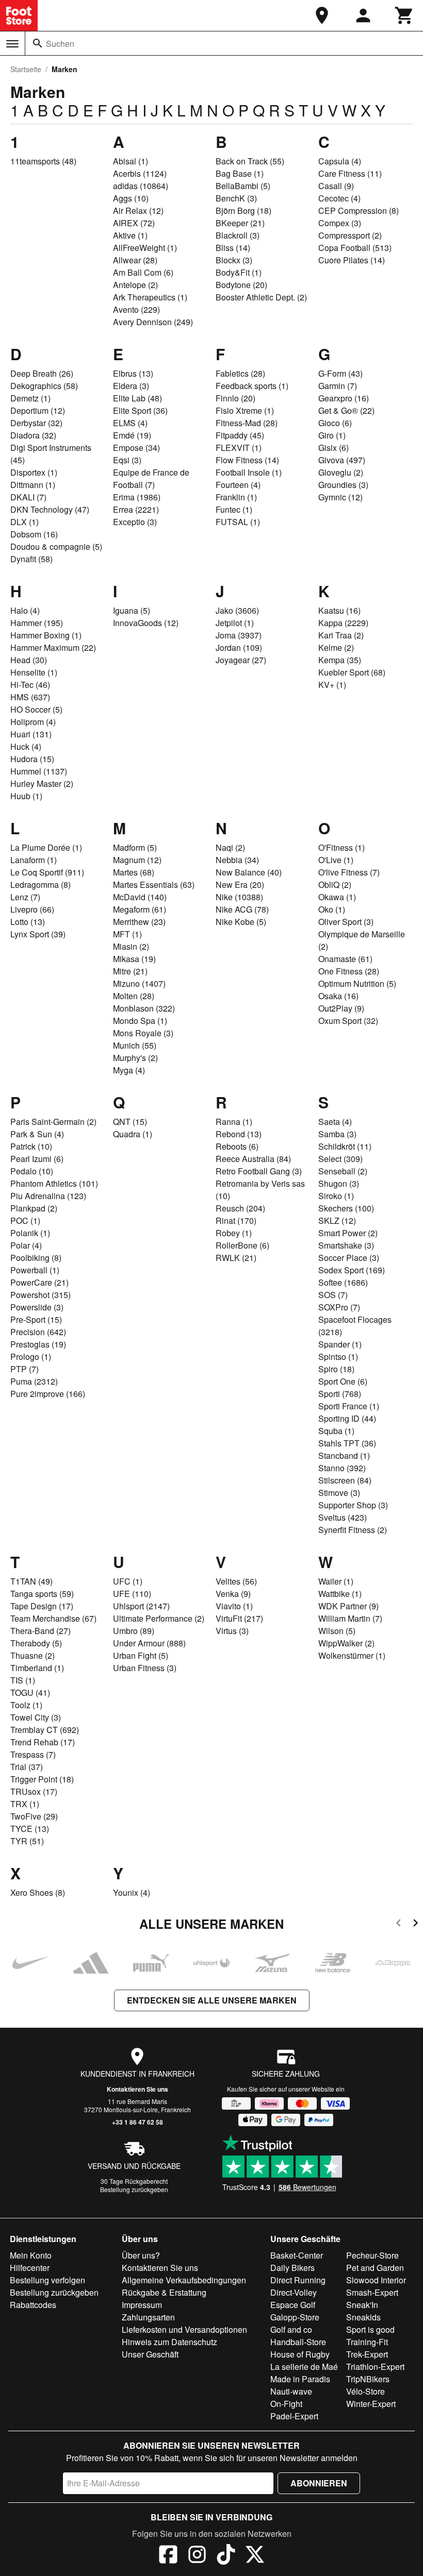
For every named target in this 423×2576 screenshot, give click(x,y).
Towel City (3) (36, 1717)
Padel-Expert (294, 2416)
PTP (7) (25, 1369)
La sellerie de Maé (304, 2367)
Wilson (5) (337, 1631)
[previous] (398, 1924)
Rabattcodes (33, 2305)
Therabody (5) (36, 1643)
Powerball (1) (35, 1270)
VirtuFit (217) (239, 1618)
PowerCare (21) (39, 1282)
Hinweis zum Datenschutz (169, 2342)
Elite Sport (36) (140, 410)
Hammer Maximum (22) (53, 647)
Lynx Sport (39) (38, 934)
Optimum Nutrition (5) (357, 983)
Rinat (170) (236, 1220)
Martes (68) (134, 872)
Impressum (142, 2305)
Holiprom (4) (33, 722)
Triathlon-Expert (375, 2367)
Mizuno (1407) (139, 983)
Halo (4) (25, 610)
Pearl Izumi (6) (37, 1159)
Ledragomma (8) (40, 885)
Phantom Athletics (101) (54, 1183)
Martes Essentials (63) (154, 885)
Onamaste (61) (345, 959)
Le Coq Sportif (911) (47, 872)
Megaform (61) (140, 909)
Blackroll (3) (238, 235)
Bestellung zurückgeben (134, 2189)
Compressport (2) (350, 235)
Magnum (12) (137, 860)
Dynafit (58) (31, 559)
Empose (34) (136, 448)
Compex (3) (340, 223)
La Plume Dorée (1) (46, 847)
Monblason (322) (144, 1008)
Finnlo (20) (235, 398)
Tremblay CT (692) (45, 1730)
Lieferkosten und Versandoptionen (184, 2329)
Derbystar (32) (36, 423)
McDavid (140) (140, 897)
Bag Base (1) (240, 173)
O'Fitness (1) (341, 847)
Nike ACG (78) (242, 909)
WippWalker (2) (346, 1643)
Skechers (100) (346, 1208)
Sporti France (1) (349, 1406)
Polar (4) (26, 1245)
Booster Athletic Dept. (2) (261, 297)
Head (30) (29, 660)
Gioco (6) (335, 423)
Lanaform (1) (34, 860)
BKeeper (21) (240, 223)
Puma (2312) (34, 1381)
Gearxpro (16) (344, 398)
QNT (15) (130, 1122)
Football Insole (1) (249, 472)
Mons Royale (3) (143, 1033)
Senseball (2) (343, 1171)
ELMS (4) (130, 423)
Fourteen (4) (238, 485)
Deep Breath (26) (42, 373)
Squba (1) (336, 1431)
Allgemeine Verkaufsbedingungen (184, 2280)
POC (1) (25, 1220)
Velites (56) (236, 1581)
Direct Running (298, 2280)
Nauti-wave (291, 2391)
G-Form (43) (340, 373)
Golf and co (291, 2329)
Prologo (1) (31, 1357)
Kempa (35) (340, 660)
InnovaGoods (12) (146, 623)
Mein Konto (31, 2255)
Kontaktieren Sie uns (137, 2089)
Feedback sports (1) (252, 386)
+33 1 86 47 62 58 (137, 2122)
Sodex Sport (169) (352, 1270)
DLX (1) (25, 522)
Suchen (60, 44)
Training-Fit (367, 2342)
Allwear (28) (135, 260)
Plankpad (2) (34, 1208)
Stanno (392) (342, 1468)
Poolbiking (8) (36, 1258)
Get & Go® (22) (346, 410)
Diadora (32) (33, 435)
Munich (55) (135, 1045)
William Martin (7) (350, 1618)
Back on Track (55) (250, 161)
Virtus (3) (232, 1631)
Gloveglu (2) (341, 472)
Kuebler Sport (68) (352, 672)
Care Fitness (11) (350, 173)
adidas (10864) (141, 186)
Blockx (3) (234, 260)
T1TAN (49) (31, 1581)
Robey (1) (234, 1233)
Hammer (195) (37, 623)
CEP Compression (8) (359, 211)
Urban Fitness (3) (145, 1668)
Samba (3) (337, 1134)
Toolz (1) (26, 1705)
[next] (416, 1924)
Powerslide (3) (37, 1307)
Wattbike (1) (340, 1594)
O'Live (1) (336, 860)
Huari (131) (31, 734)
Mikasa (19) (134, 959)
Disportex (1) (34, 472)
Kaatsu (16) (339, 610)
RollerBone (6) (242, 1245)
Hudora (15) (32, 759)
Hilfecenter (30, 2268)
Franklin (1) (236, 497)
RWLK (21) (236, 1258)
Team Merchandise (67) (53, 1618)
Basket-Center (297, 2255)
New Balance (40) (249, 872)
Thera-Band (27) (40, 1631)
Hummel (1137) (39, 771)
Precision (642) (38, 1332)
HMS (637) (30, 697)
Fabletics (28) (240, 373)
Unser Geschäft (150, 2354)
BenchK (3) (236, 198)
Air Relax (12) (138, 211)
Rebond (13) (239, 1134)
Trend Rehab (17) (43, 1742)
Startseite (26, 69)
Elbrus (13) (133, 373)
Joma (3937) (239, 635)
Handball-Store (298, 2342)
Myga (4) (129, 1070)
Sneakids (363, 2317)
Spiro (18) (336, 1369)
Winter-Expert (371, 2404)
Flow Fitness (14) (247, 460)
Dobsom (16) (34, 534)
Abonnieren (319, 2483)
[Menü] (12, 44)
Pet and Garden (375, 2268)
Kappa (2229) (343, 623)
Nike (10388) (239, 897)
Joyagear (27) (241, 660)
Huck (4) (26, 746)
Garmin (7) (338, 386)
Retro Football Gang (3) (259, 1171)
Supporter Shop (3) (353, 1505)
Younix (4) (132, 1892)
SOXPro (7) (339, 1307)
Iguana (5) (132, 610)
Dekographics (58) (44, 386)
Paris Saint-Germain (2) (53, 1122)
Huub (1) (26, 796)
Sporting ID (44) (347, 1418)
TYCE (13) (30, 1829)
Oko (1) (332, 909)
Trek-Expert (367, 2354)
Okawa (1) (337, 897)
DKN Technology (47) (50, 509)
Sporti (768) (340, 1394)
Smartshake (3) (346, 1245)
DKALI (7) (28, 497)
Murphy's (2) (135, 1058)
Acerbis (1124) (140, 173)
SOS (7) (333, 1295)
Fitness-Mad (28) (247, 423)
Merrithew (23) (139, 922)
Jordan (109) (239, 647)
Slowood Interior (376, 2280)
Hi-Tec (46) (30, 685)
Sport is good (370, 2329)
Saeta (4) (335, 1122)
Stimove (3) (339, 1493)
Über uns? (141, 2255)
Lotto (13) (28, 922)
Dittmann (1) (33, 485)
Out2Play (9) (341, 1008)
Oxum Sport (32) (348, 1021)
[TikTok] (226, 2556)
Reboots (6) (237, 1146)
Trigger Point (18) (42, 1779)
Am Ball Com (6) (143, 272)
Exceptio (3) (135, 522)
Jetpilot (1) (235, 623)
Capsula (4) (340, 161)
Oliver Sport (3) (346, 922)
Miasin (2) (131, 946)
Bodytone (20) (241, 285)
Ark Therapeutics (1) (150, 297)
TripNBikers (368, 2379)
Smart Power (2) (348, 1233)
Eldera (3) (131, 386)
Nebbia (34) (237, 860)
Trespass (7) (33, 1754)
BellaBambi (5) (243, 186)
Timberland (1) (37, 1668)
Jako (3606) (237, 610)
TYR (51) (27, 1841)
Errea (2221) (136, 509)
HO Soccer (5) (36, 709)
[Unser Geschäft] (322, 15)
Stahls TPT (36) (347, 1443)
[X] (255, 2556)
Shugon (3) (339, 1183)
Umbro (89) (134, 1631)
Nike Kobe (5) (241, 922)
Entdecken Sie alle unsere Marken (212, 2000)
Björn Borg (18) (243, 211)
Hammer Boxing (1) (46, 635)
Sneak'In (362, 2305)
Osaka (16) (338, 996)
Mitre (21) (130, 971)
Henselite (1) (34, 672)
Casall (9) (336, 186)
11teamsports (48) (43, 161)
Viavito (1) (234, 1606)
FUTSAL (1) (238, 522)
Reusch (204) (240, 1208)
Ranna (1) (234, 1122)
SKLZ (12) (337, 1220)
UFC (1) (128, 1581)
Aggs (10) (131, 198)
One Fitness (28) (349, 971)
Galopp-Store (295, 2317)
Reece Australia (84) (253, 1159)
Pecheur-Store (372, 2255)
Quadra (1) (133, 1134)
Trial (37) (27, 1767)
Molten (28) (134, 996)
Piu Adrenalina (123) (48, 1196)
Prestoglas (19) (38, 1344)
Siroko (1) (336, 1196)
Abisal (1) (131, 161)
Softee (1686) (343, 1282)
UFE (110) (132, 1594)
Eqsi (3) (127, 460)
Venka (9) (233, 1594)
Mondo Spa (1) (140, 1021)
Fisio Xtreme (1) (245, 410)
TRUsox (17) (34, 1791)
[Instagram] (197, 2556)
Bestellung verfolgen (47, 2280)
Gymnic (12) (340, 497)
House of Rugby (300, 2354)
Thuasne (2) (32, 1655)
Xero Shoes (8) (38, 1892)
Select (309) (340, 1159)
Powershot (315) (40, 1295)
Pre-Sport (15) (36, 1319)
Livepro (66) (32, 909)
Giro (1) (332, 435)
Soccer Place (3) (349, 1258)
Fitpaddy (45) (240, 435)
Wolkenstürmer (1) (352, 1655)
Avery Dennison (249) (153, 322)
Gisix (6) (333, 448)
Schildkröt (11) (345, 1146)
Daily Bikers (292, 2268)
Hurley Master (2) (42, 784)
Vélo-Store (365, 2391)
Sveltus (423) (343, 1517)
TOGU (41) (30, 1693)
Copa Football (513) (355, 248)
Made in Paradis (300, 2379)
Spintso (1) (338, 1357)
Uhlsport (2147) (141, 1606)
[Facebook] (168, 2556)
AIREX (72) (134, 223)
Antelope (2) (135, 285)
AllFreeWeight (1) (145, 248)
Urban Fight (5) (141, 1655)
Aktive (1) (130, 235)
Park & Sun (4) (37, 1134)
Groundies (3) (343, 485)
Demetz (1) (30, 398)
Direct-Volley (294, 2292)
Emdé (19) (132, 435)
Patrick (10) (31, 1146)
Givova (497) (342, 460)
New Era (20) (240, 885)
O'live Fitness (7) (349, 872)
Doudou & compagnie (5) (56, 546)
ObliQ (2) (335, 885)
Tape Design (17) (42, 1606)
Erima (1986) (137, 497)
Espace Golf (293, 2305)
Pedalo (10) (32, 1171)
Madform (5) (135, 847)
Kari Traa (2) (341, 635)
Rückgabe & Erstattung (164, 2292)
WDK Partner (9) (348, 1606)
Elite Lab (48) (137, 398)
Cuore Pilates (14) (352, 260)
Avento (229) (136, 309)
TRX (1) (25, 1804)
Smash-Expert (372, 2292)
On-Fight (286, 2404)
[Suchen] (38, 43)
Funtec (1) (234, 509)
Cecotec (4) (339, 198)
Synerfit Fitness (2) (353, 1530)
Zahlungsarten (148, 2317)
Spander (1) (340, 1344)
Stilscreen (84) (345, 1480)
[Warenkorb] (404, 15)
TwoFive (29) (34, 1816)
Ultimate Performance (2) (159, 1618)
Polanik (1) (30, 1233)
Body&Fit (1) (239, 272)
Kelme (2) (336, 647)
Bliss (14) (233, 248)
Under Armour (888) (149, 1643)
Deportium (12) (38, 410)
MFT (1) (127, 934)
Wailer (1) (336, 1581)
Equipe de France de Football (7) (151, 478)
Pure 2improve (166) (48, 1394)
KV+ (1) (332, 685)
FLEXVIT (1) (239, 448)
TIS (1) (23, 1680)
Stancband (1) (344, 1455)
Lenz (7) (25, 897)
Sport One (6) (343, 1381)
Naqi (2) (230, 847)
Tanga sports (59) (42, 1594)
